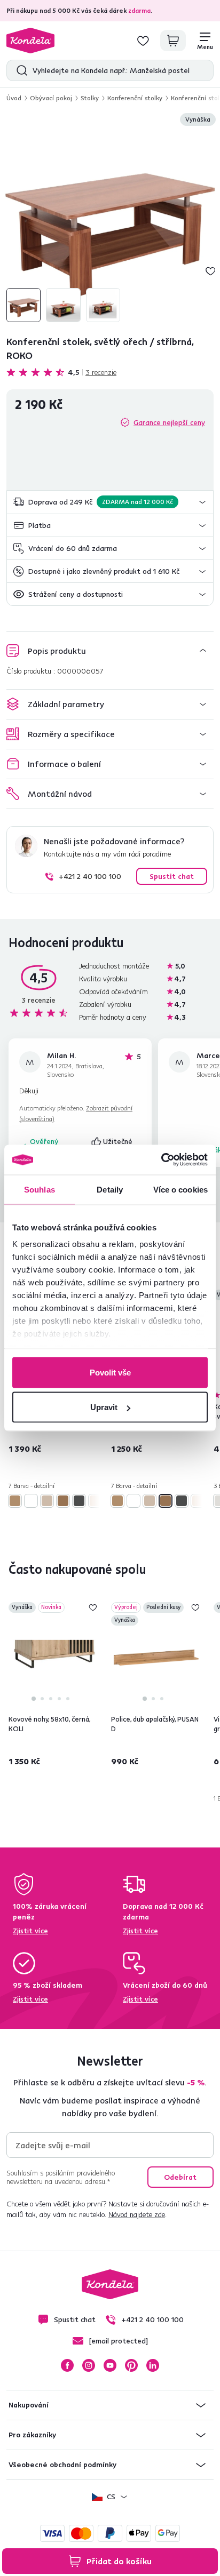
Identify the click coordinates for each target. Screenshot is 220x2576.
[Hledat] (19, 70)
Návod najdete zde (137, 2214)
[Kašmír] (95, 1501)
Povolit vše (110, 1372)
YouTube (110, 2365)
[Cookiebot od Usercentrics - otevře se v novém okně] (161, 1160)
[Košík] (173, 41)
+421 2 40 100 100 (90, 876)
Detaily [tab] (110, 1189)
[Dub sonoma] (47, 1501)
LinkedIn (153, 2365)
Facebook (67, 2365)
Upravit (104, 1407)
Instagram (89, 2365)
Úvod (14, 98)
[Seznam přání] (143, 41)
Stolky (90, 98)
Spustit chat (172, 876)
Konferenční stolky (135, 98)
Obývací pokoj (51, 98)
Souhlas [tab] (40, 1189)
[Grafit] (79, 1501)
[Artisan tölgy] (15, 1501)
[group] (110, 219)
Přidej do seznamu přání (210, 271)
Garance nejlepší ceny (169, 422)
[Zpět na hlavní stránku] (30, 41)
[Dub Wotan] (63, 1501)
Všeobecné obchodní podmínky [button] (62, 2465)
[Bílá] (31, 1501)
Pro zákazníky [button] (32, 2435)
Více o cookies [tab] (180, 1189)
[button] (110, 502)
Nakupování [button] (29, 2405)
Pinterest (131, 2365)
